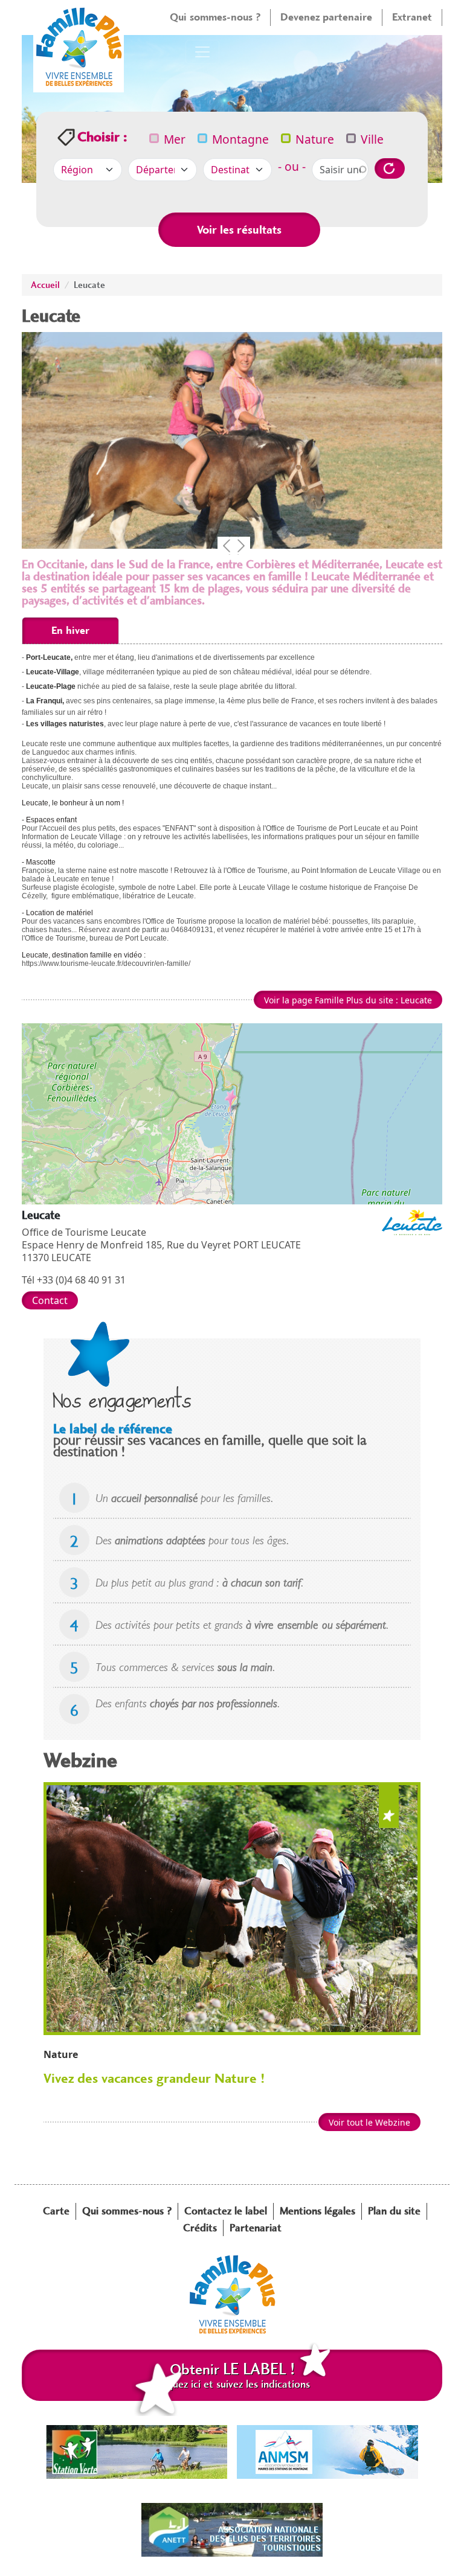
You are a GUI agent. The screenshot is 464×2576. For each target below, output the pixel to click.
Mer (175, 139)
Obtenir (232, 2375)
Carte (56, 2211)
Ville (372, 139)
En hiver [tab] (70, 630)
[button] (232, 1101)
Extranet (412, 17)
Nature (315, 139)
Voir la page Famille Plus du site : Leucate (348, 1000)
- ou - (292, 166)
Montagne (240, 139)
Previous (227, 546)
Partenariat (256, 2228)
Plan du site (394, 2211)
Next (241, 546)
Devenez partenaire (326, 17)
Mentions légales (317, 2211)
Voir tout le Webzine (369, 2122)
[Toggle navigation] (202, 52)
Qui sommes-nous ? (215, 17)
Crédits (200, 2228)
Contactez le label (226, 2211)
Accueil (45, 285)
